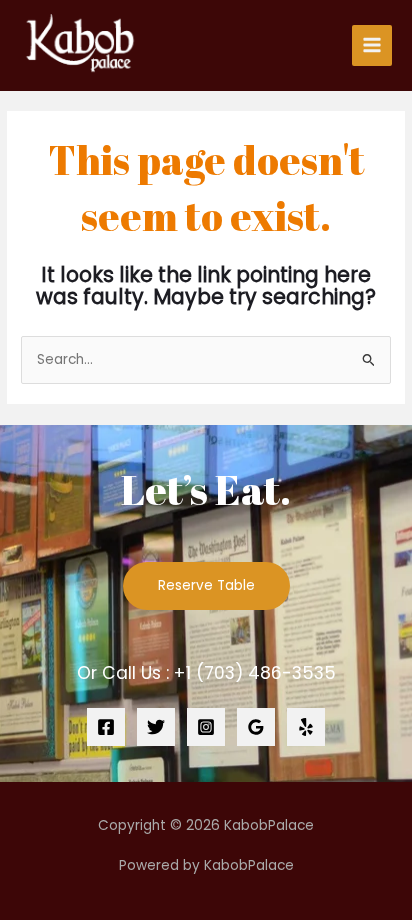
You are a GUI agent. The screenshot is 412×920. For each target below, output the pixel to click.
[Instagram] (206, 727)
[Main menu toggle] (372, 45)
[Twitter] (156, 727)
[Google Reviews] (256, 727)
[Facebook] (106, 727)
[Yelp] (306, 727)
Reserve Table (206, 585)
